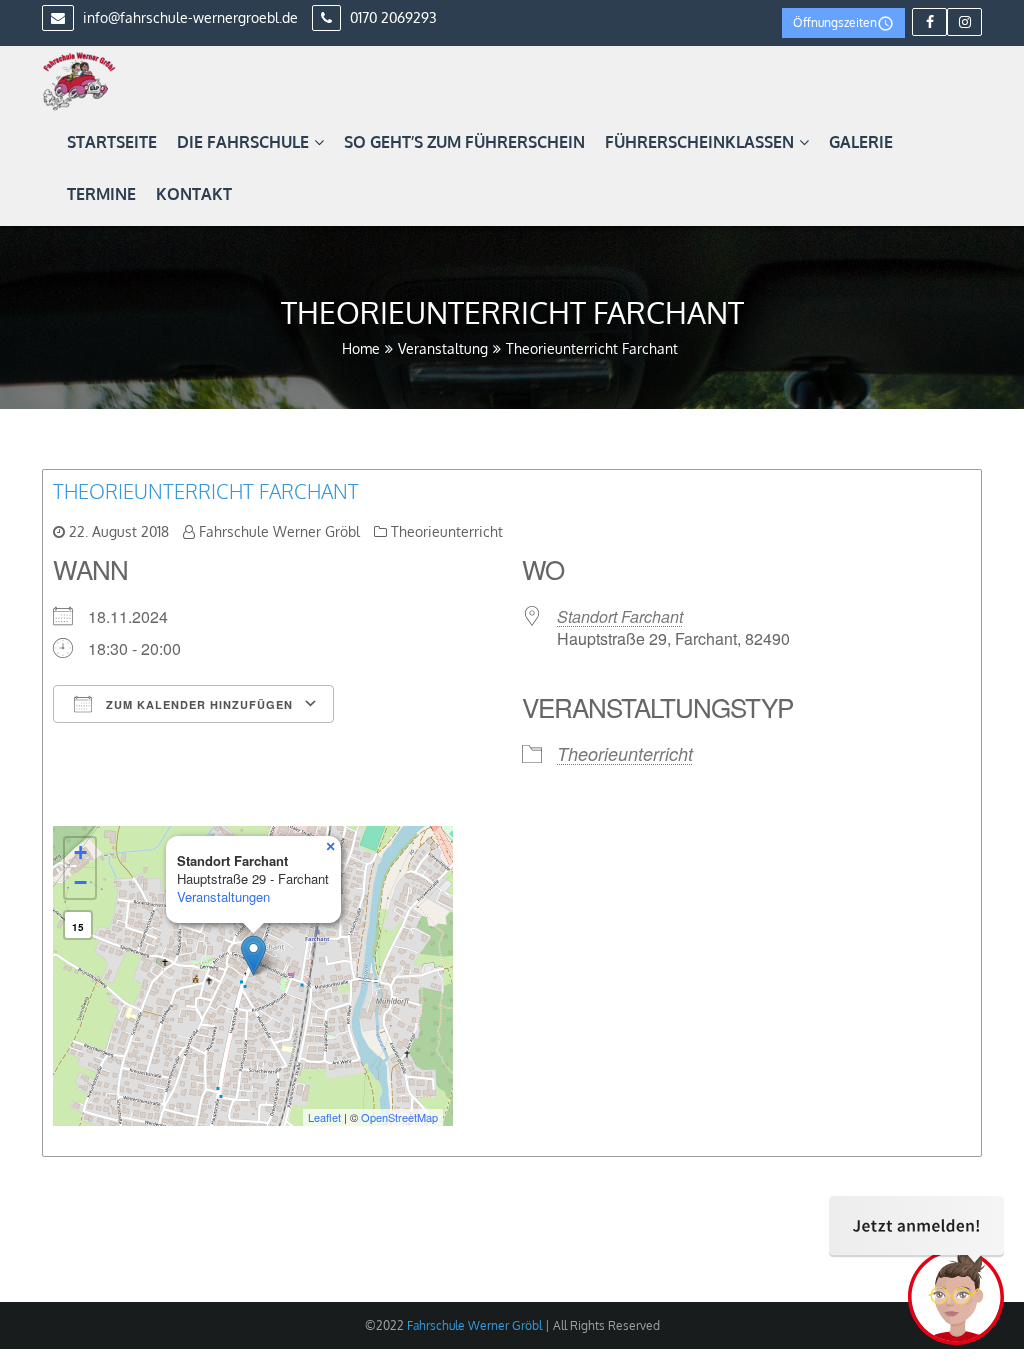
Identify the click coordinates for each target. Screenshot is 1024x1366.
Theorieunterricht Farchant (206, 491)
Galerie (861, 142)
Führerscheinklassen (699, 142)
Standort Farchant (620, 616)
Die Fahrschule (243, 142)
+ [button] (80, 852)
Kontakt (194, 194)
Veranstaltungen (223, 896)
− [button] (80, 882)
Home (361, 348)
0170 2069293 (391, 17)
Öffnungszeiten (835, 22)
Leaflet (324, 1117)
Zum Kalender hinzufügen (197, 704)
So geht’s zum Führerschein (464, 142)
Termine (101, 194)
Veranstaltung (443, 348)
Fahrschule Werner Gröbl (279, 531)
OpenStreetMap (399, 1117)
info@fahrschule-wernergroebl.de (188, 17)
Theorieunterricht (447, 531)
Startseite (112, 142)
